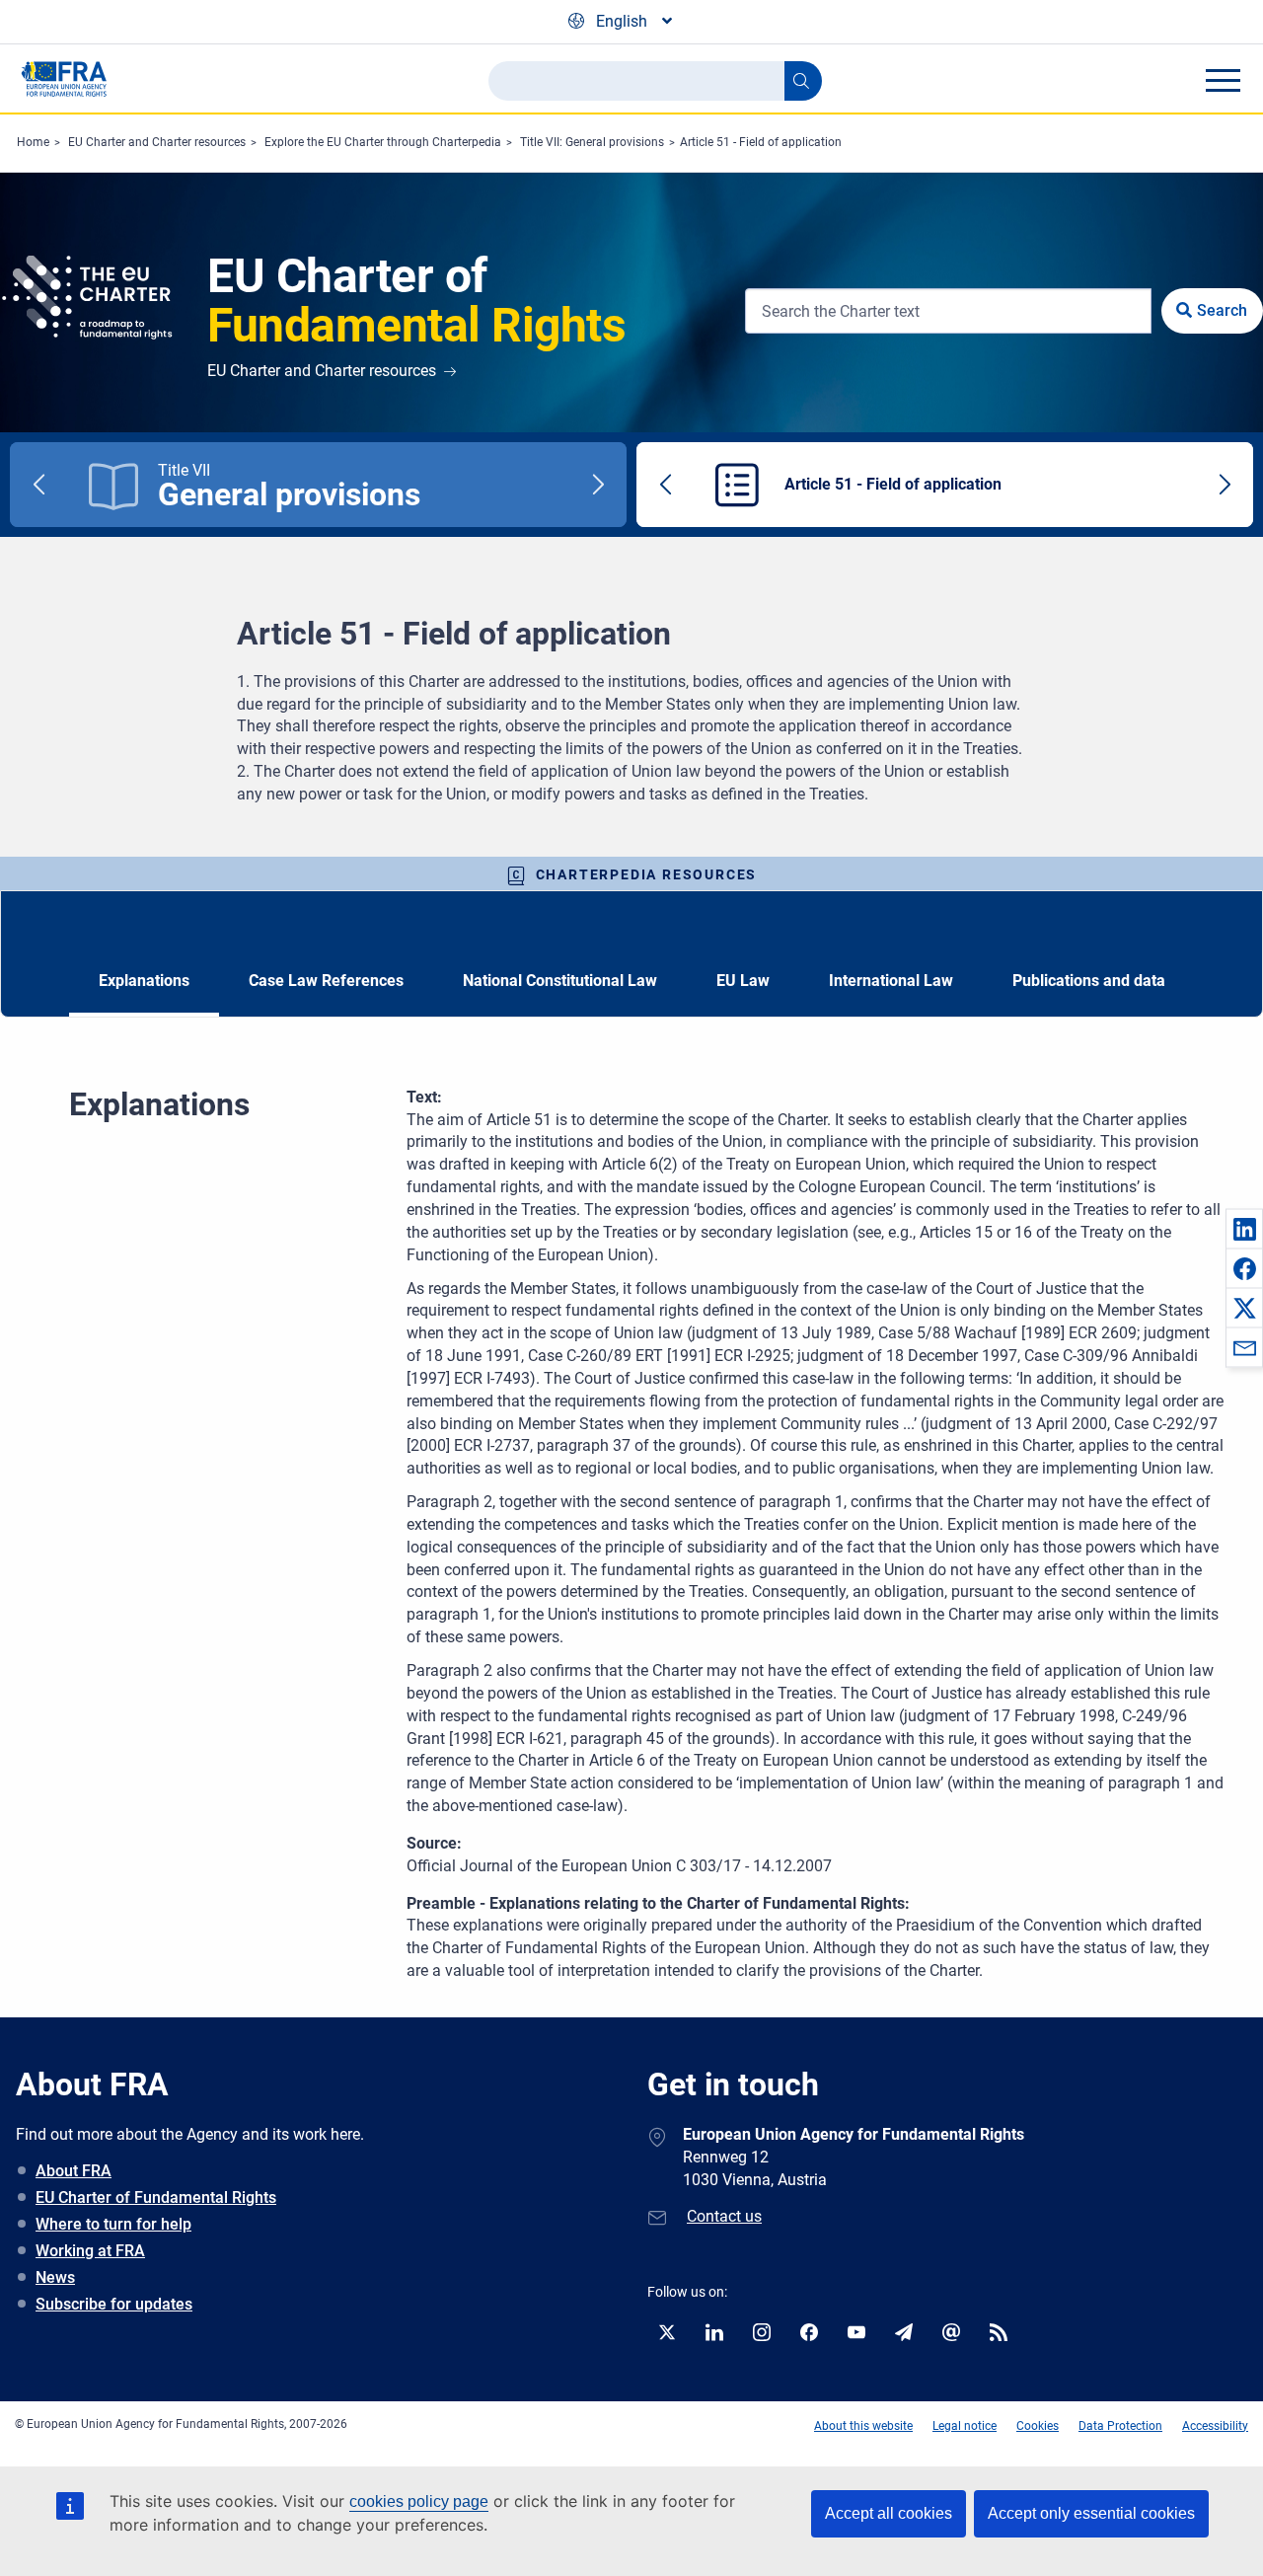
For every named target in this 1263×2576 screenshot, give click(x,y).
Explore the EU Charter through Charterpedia (383, 142)
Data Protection (1120, 2426)
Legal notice (965, 2426)
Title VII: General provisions (592, 142)
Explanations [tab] (144, 981)
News (55, 2277)
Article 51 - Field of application (761, 142)
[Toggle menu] (1223, 80)
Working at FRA (90, 2251)
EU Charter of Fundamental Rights (156, 2197)
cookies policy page (419, 2501)
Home (33, 142)
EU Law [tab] (743, 981)
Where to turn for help (113, 2224)
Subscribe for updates (114, 2304)
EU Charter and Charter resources (157, 142)
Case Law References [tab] (326, 981)
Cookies (1038, 2426)
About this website (863, 2426)
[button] (1244, 1229)
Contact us (724, 2216)
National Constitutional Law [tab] (560, 981)
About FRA (74, 2171)
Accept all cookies (889, 2513)
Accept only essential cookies (1091, 2513)
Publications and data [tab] (1089, 981)
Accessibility (1215, 2426)
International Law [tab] (891, 981)
